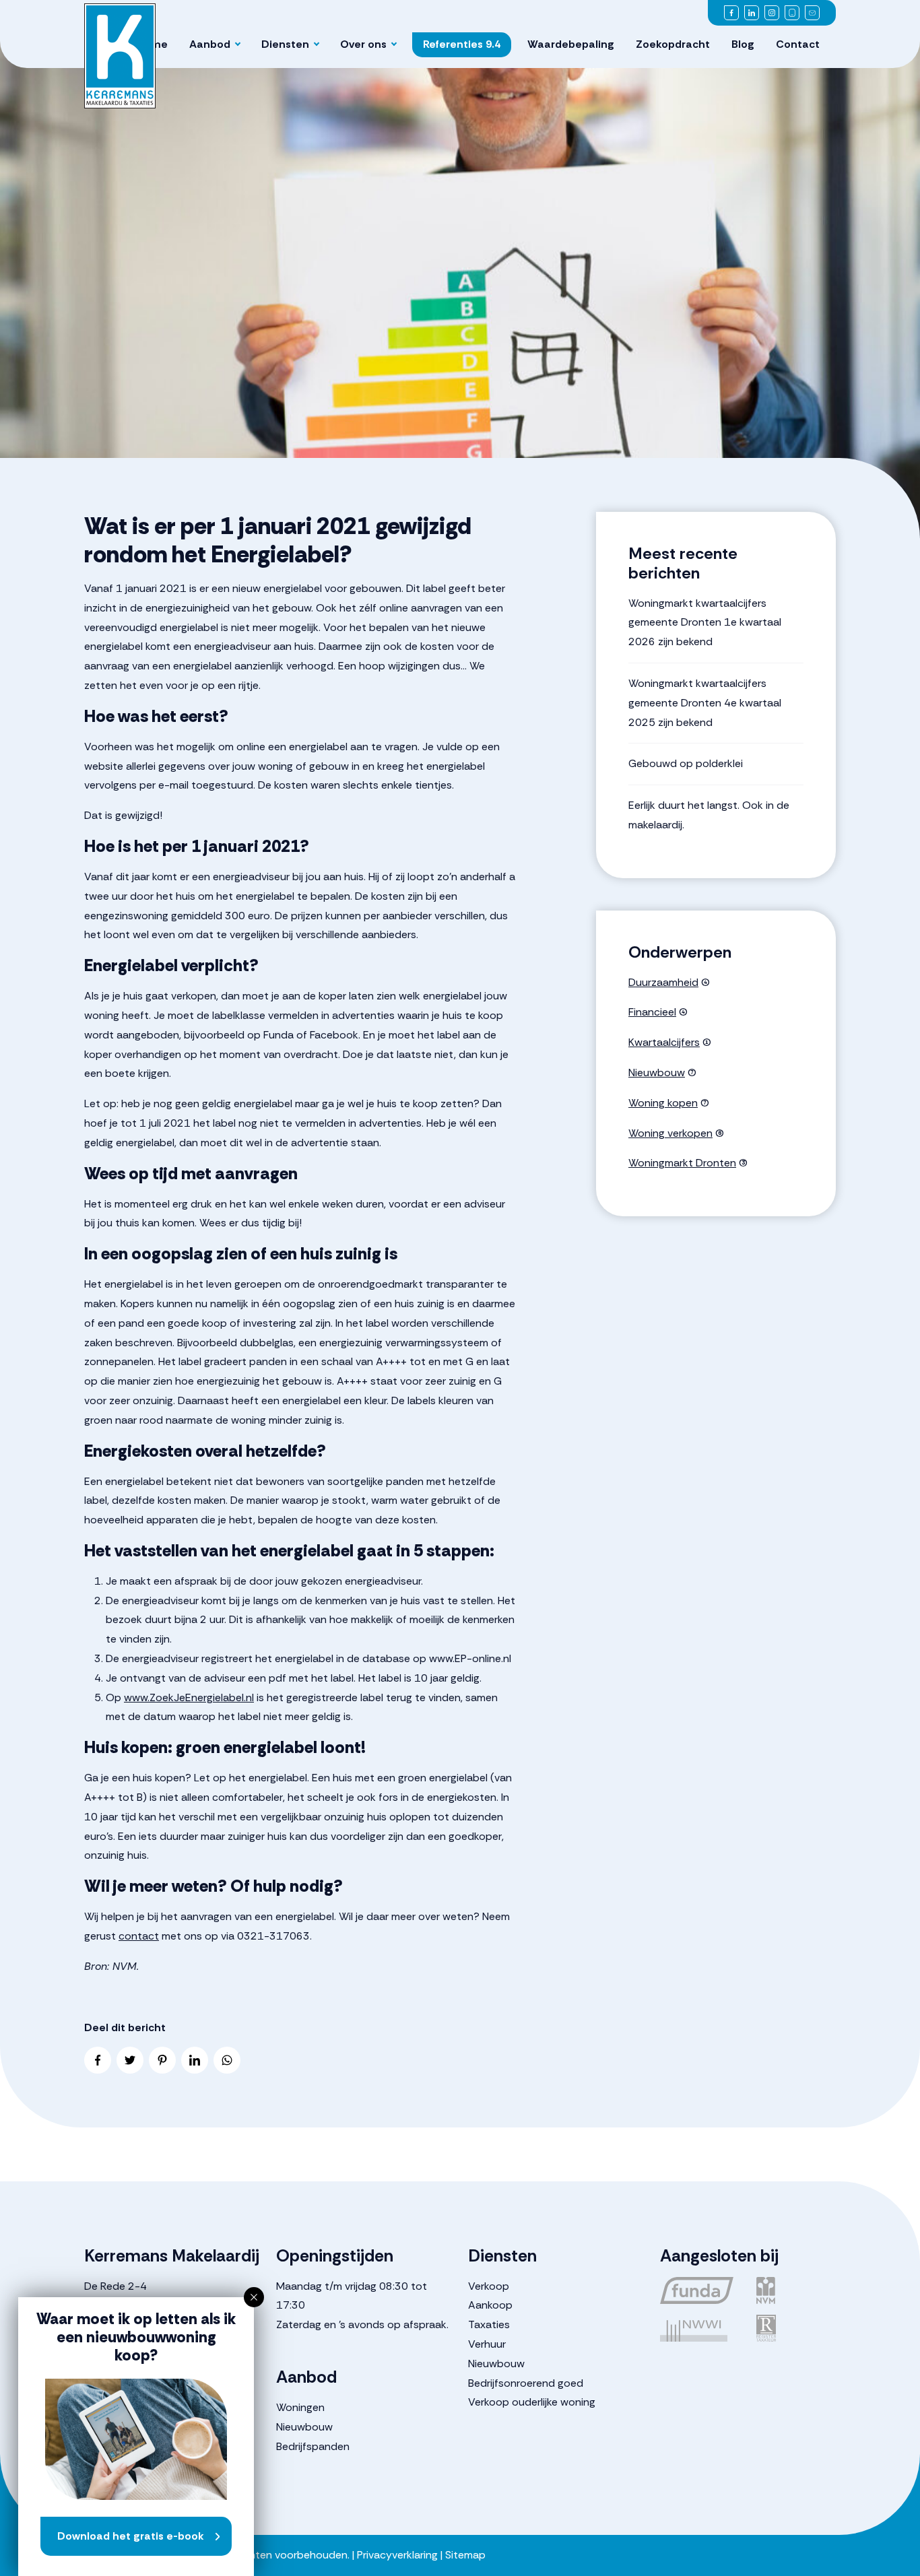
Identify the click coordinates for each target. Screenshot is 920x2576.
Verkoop (489, 2286)
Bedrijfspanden (313, 2446)
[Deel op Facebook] (98, 2060)
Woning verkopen (670, 1133)
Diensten (285, 44)
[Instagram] (772, 13)
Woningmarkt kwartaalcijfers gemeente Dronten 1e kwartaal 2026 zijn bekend (705, 623)
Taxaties (489, 2324)
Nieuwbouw (657, 1072)
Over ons (363, 44)
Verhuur (487, 2344)
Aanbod (210, 44)
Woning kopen (663, 1103)
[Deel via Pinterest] (162, 2060)
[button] (254, 2297)
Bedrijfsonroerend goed (526, 2383)
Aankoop (490, 2305)
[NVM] (796, 2290)
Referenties (462, 44)
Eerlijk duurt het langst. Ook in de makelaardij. (709, 815)
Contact (798, 44)
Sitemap (465, 2555)
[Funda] (700, 2290)
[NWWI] (700, 2328)
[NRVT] (796, 2328)
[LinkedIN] (752, 13)
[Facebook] (731, 13)
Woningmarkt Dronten (682, 1163)
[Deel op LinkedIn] (195, 2060)
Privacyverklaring (397, 2555)
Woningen (300, 2407)
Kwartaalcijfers (664, 1042)
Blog (743, 44)
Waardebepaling (571, 44)
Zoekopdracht (673, 44)
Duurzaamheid (663, 982)
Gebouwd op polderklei (686, 763)
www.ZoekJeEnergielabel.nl (189, 1697)
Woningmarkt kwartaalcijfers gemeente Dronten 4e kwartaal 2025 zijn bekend (705, 703)
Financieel (652, 1012)
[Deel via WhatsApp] (227, 2060)
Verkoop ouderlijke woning (532, 2402)
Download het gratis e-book (131, 2536)
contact (139, 1936)
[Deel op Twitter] (130, 2060)
